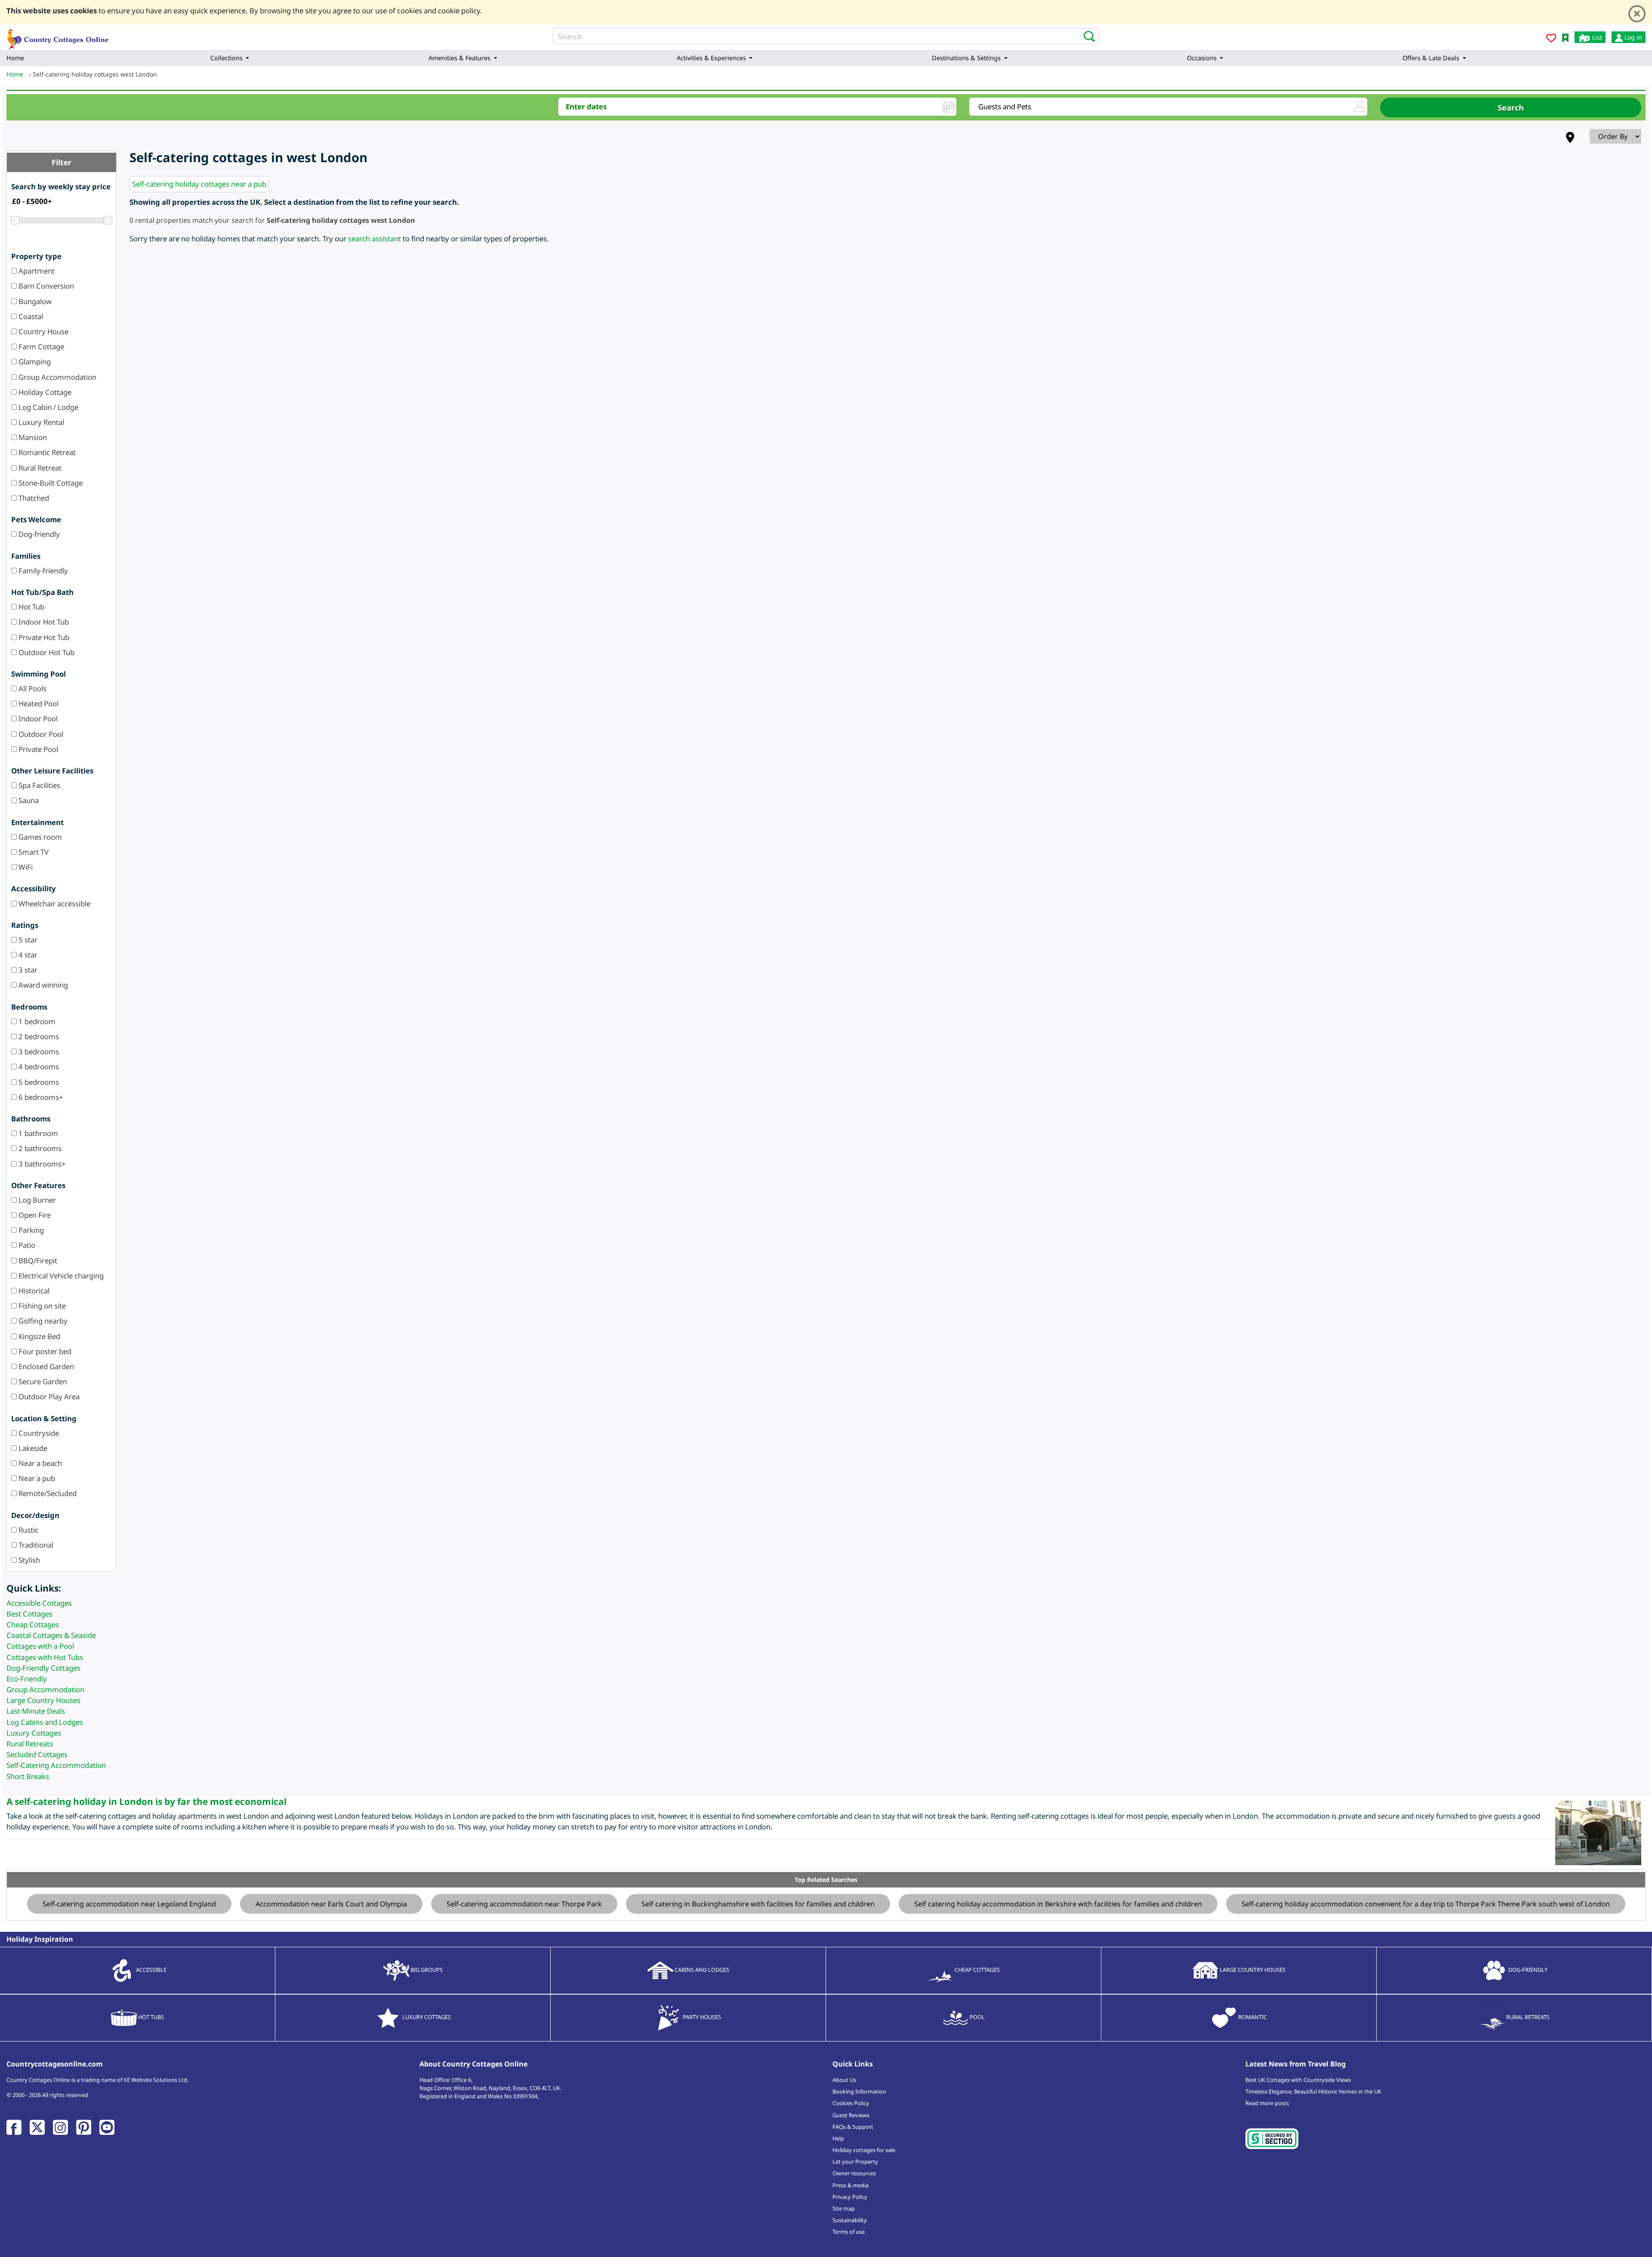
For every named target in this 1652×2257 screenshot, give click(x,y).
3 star (27, 970)
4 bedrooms (38, 1067)
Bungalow (34, 301)
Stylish (28, 1560)
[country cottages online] (58, 36)
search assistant (374, 239)
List (1596, 37)
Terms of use (849, 2232)
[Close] (1637, 14)
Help (838, 2138)
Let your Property (855, 2162)
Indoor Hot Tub (43, 622)
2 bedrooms (38, 1036)
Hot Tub (31, 607)
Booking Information (859, 2091)
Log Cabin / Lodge (48, 407)
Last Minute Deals (36, 1711)
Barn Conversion (45, 286)
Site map (844, 2208)
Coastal (30, 316)
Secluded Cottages (37, 1754)
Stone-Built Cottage (50, 483)
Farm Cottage (40, 346)
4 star (27, 955)
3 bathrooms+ (41, 1164)
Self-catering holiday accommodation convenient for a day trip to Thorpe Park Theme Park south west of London (1426, 1904)
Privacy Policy (850, 2197)
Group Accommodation (57, 377)
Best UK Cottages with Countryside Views (1298, 2080)
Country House (43, 331)
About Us (844, 2080)
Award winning (42, 985)
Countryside (38, 1433)
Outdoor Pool (40, 734)
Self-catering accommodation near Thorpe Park (524, 1904)
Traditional (35, 1545)
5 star (27, 940)
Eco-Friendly (27, 1679)
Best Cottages (29, 1614)
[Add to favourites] (1551, 39)
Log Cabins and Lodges (45, 1722)
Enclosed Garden (45, 1366)
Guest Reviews (851, 2115)
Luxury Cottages (34, 1733)
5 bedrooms (38, 1082)
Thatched (33, 498)
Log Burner (36, 1200)
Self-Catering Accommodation (56, 1765)
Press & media (851, 2185)
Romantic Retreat (46, 452)
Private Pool (37, 749)
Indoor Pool (37, 719)
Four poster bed (44, 1351)
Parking (30, 1230)
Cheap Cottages (33, 1624)
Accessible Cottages (39, 1603)
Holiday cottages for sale (864, 2150)
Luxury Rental (40, 422)
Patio (26, 1245)
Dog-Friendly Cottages (43, 1668)
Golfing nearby (42, 1321)
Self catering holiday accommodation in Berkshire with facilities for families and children (1058, 1904)
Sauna (28, 800)
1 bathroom (37, 1133)
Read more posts (1267, 2103)
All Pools (32, 688)
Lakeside (32, 1448)
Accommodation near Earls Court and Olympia (331, 1904)
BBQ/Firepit (37, 1261)
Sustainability (850, 2220)
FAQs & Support (853, 2127)
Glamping (34, 362)
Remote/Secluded (47, 1493)
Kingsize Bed (39, 1336)
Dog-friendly (38, 534)
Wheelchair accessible (54, 904)
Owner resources (854, 2173)
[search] (1087, 36)
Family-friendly (42, 571)
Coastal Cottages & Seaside (51, 1635)
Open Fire (34, 1215)
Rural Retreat (39, 468)
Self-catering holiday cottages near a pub (199, 184)
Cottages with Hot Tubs (45, 1657)
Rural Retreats (30, 1744)
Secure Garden (42, 1381)
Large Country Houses (43, 1700)
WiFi (25, 867)
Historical (33, 1291)
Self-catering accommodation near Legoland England (129, 1904)
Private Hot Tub (43, 637)
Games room (39, 837)
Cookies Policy (851, 2103)
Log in (1632, 37)
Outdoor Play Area (48, 1396)
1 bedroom (36, 1021)
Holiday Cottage (44, 392)
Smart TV (33, 852)
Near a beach (39, 1463)
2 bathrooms (39, 1148)
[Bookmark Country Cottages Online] (1565, 37)
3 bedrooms (38, 1052)
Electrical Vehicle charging (60, 1276)
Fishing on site (41, 1306)
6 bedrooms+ (40, 1097)
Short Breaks (28, 1776)
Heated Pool (38, 704)
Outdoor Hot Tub (46, 652)
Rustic (28, 1530)
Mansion (32, 437)
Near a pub (36, 1478)
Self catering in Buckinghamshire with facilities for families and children (758, 1904)
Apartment (36, 271)
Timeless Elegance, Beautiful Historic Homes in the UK (1313, 2091)
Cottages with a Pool (40, 1646)
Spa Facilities (39, 785)
